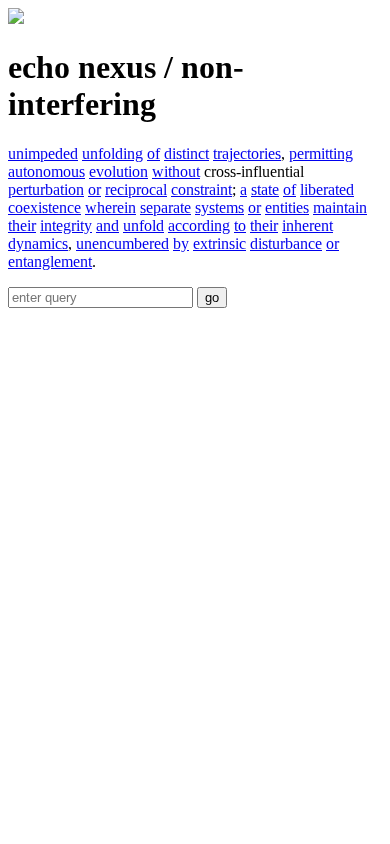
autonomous (46, 171)
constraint (201, 189)
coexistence (44, 207)
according (199, 225)
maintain (340, 207)
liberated (327, 189)
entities (287, 207)
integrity (66, 225)
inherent (307, 225)
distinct (186, 153)
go (212, 297)
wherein (110, 207)
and (107, 225)
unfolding (112, 153)
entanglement (50, 261)
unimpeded (43, 153)
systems (219, 207)
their (22, 225)
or (94, 189)
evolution (118, 171)
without (176, 171)
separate (165, 207)
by (181, 243)
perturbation (46, 189)
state (265, 189)
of (153, 153)
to (240, 225)
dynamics (38, 243)
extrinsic (219, 243)
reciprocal (136, 189)
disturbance (286, 243)
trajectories (247, 153)
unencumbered (122, 243)
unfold (143, 225)
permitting (321, 153)
